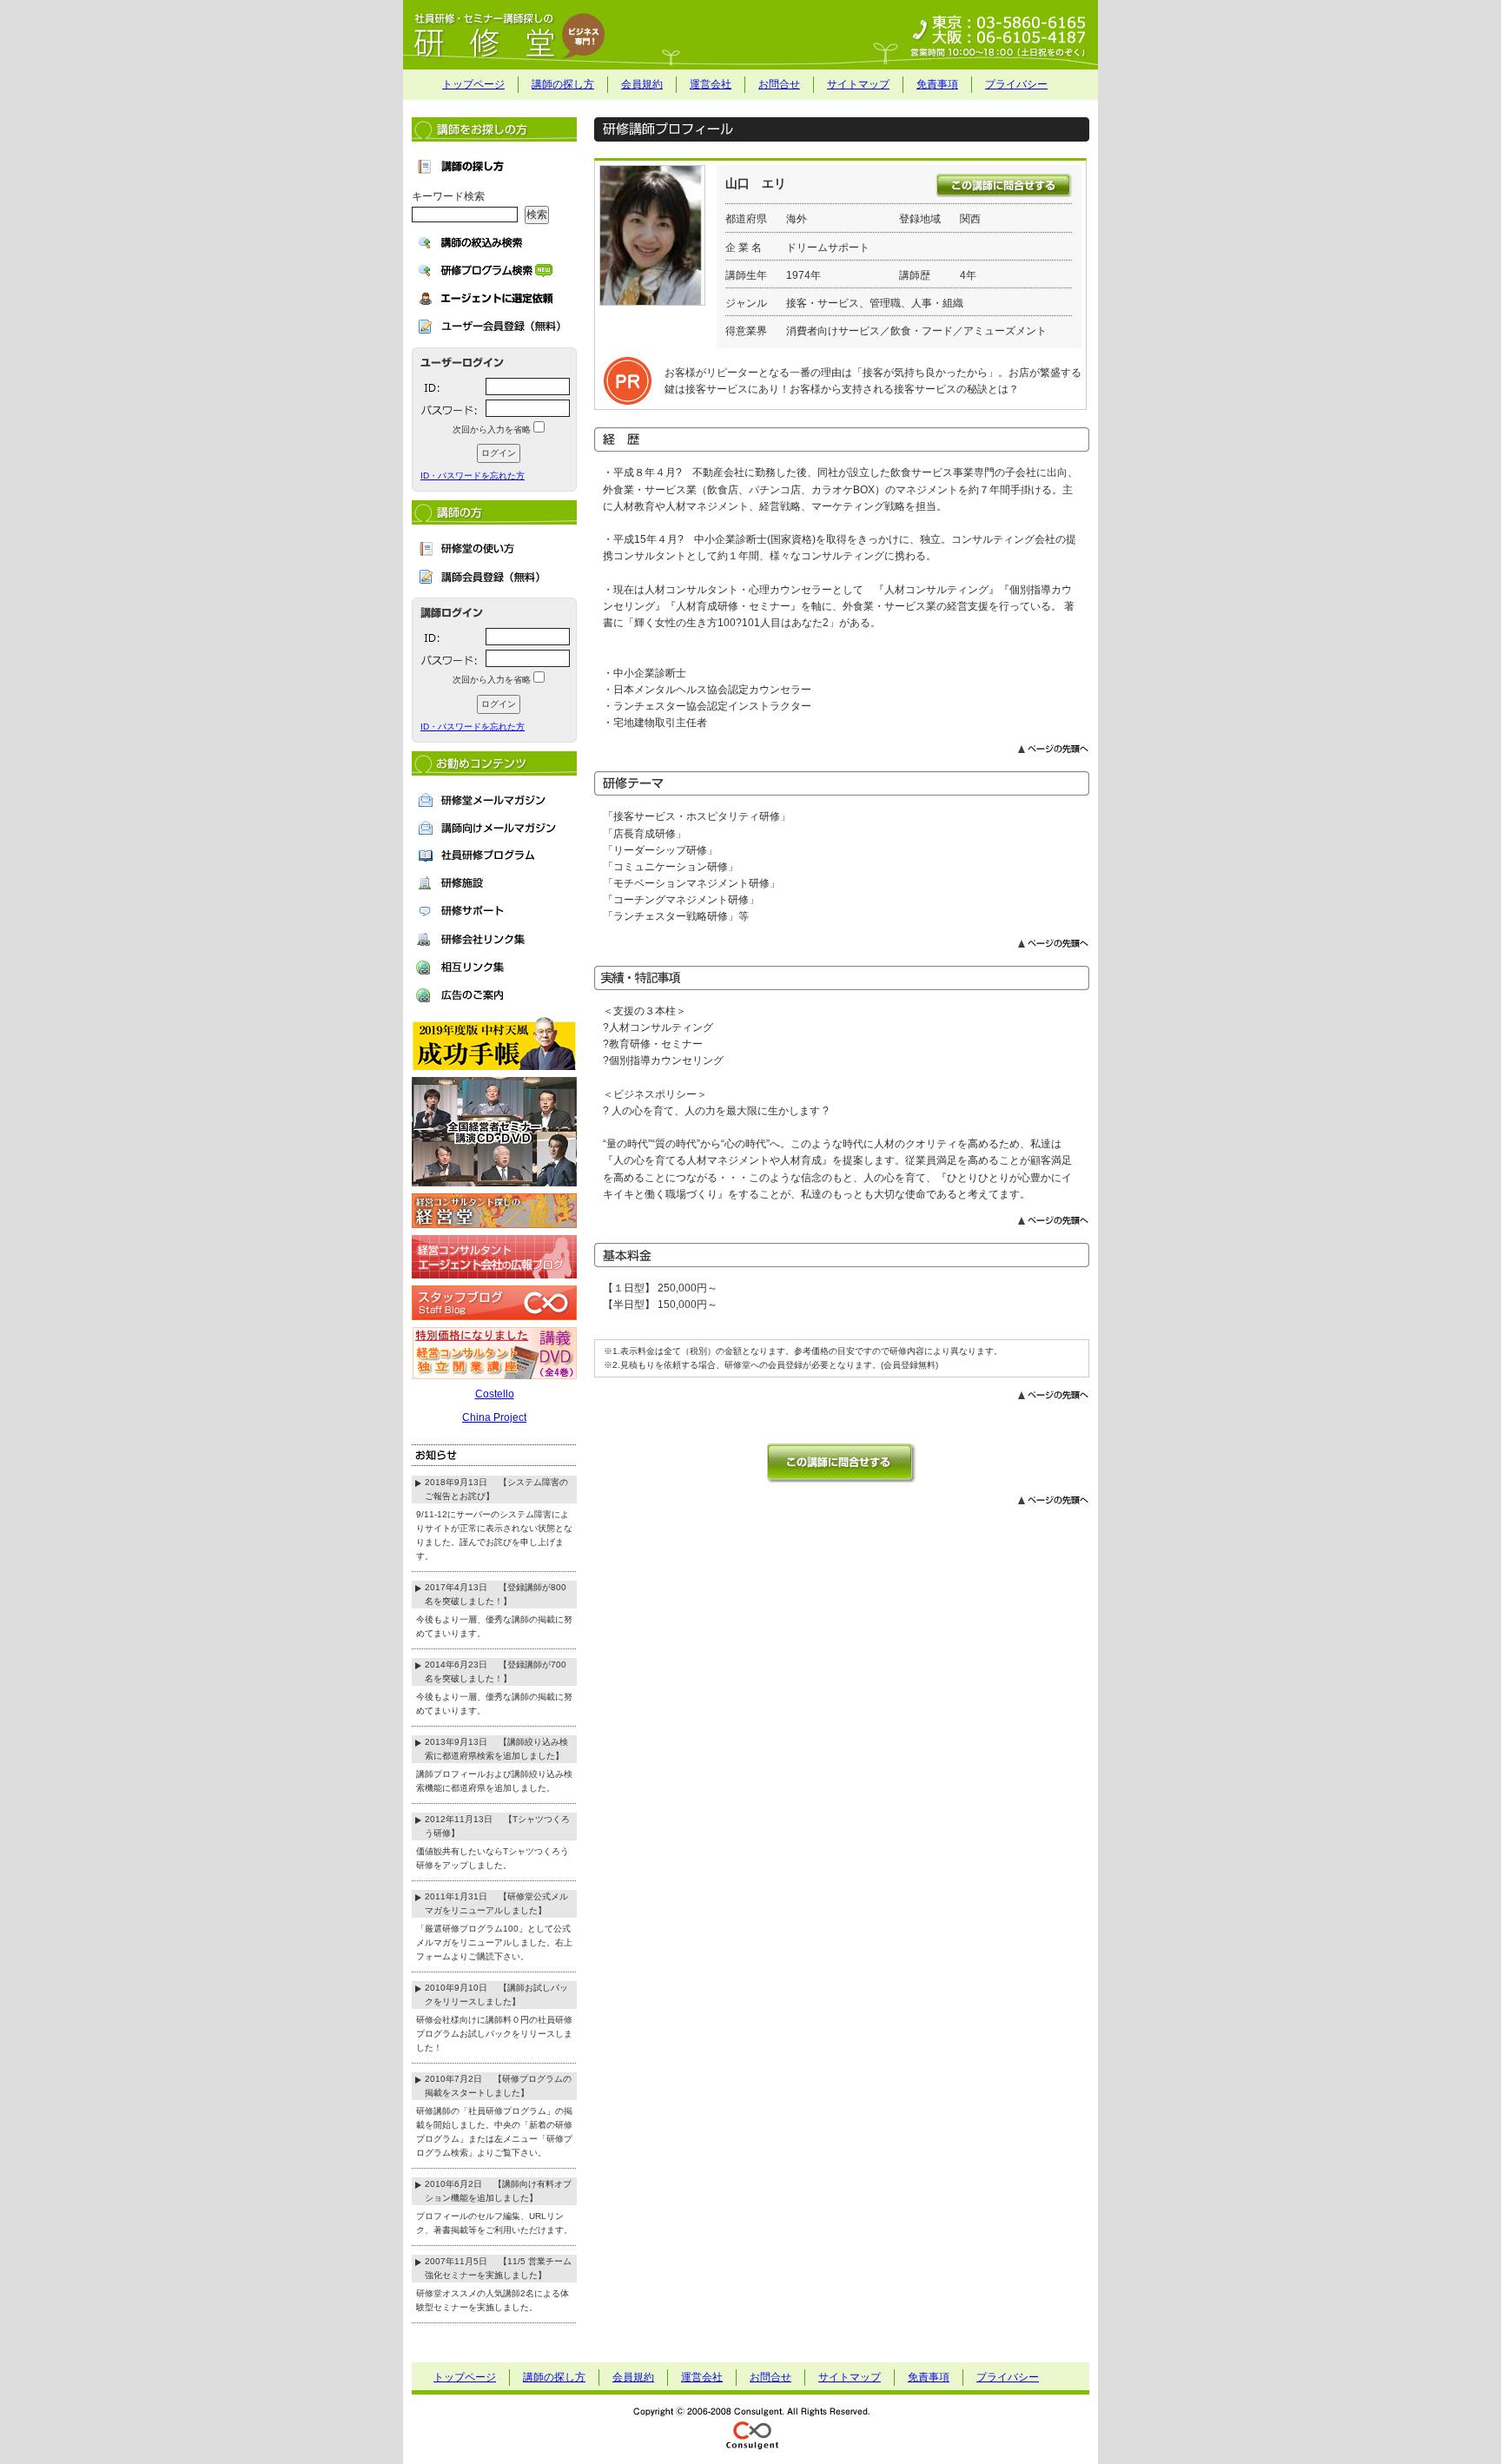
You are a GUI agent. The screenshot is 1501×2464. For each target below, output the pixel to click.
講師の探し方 (563, 84)
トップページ (473, 84)
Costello (495, 1394)
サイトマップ (858, 84)
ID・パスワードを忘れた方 (473, 476)
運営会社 (711, 84)
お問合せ (779, 84)
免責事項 (937, 84)
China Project (494, 1417)
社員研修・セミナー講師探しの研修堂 (750, 35)
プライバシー (1016, 84)
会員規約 (642, 84)
